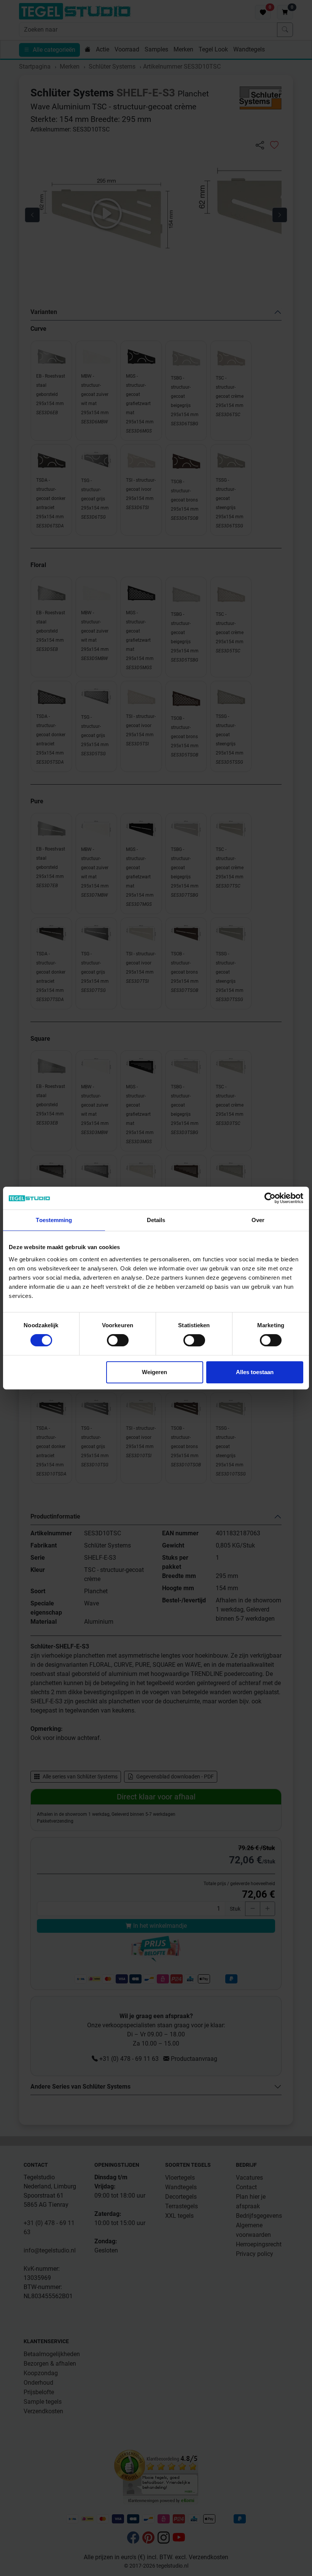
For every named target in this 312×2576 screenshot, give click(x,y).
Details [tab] (156, 1220)
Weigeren (154, 1372)
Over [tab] (258, 1220)
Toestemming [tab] (54, 1220)
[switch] (118, 1340)
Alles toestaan (255, 1372)
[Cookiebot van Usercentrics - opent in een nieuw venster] (270, 1198)
